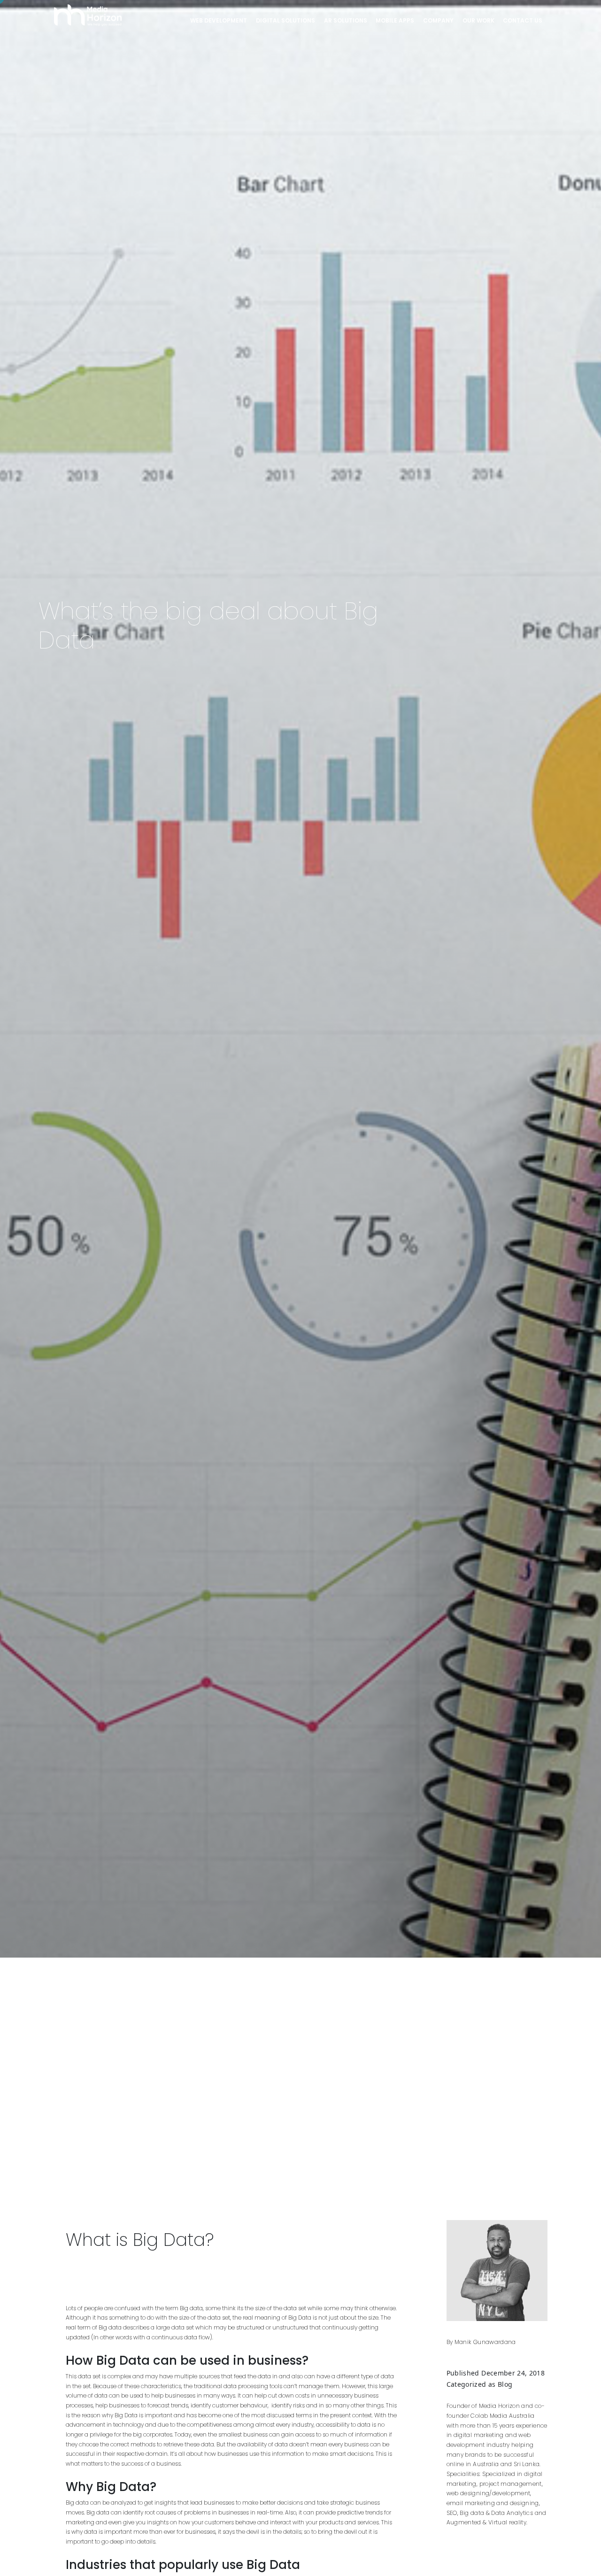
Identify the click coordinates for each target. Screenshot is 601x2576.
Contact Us (523, 20)
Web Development (219, 20)
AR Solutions (346, 20)
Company (438, 20)
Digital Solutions (285, 20)
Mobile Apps (395, 20)
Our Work (478, 20)
